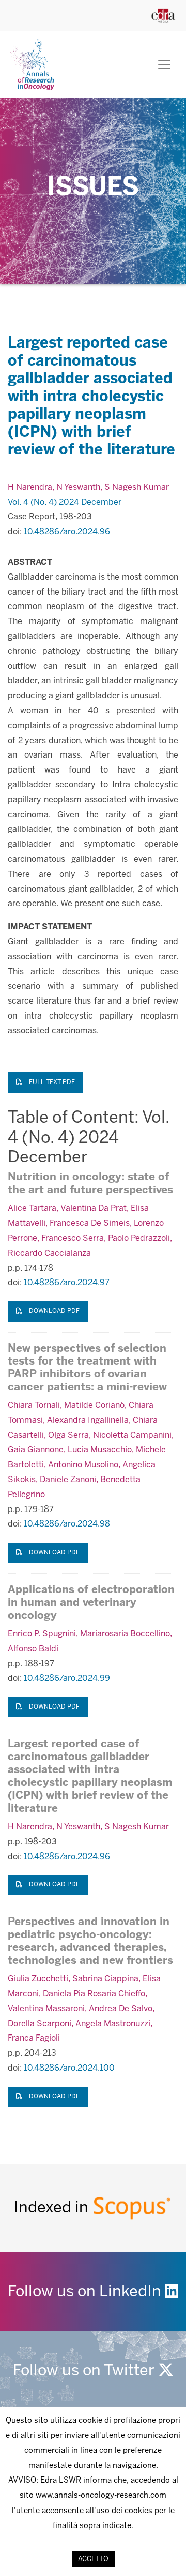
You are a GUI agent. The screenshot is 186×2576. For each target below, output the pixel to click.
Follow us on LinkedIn (86, 2292)
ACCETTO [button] (93, 2559)
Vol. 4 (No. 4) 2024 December (65, 503)
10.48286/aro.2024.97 (67, 1283)
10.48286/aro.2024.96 (67, 532)
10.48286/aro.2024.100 (69, 2068)
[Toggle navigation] (164, 64)
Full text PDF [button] (51, 1082)
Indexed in (53, 2208)
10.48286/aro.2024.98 (67, 1524)
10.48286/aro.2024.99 (67, 1678)
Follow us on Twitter (86, 2371)
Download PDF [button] (53, 1311)
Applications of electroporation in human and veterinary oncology (91, 1603)
